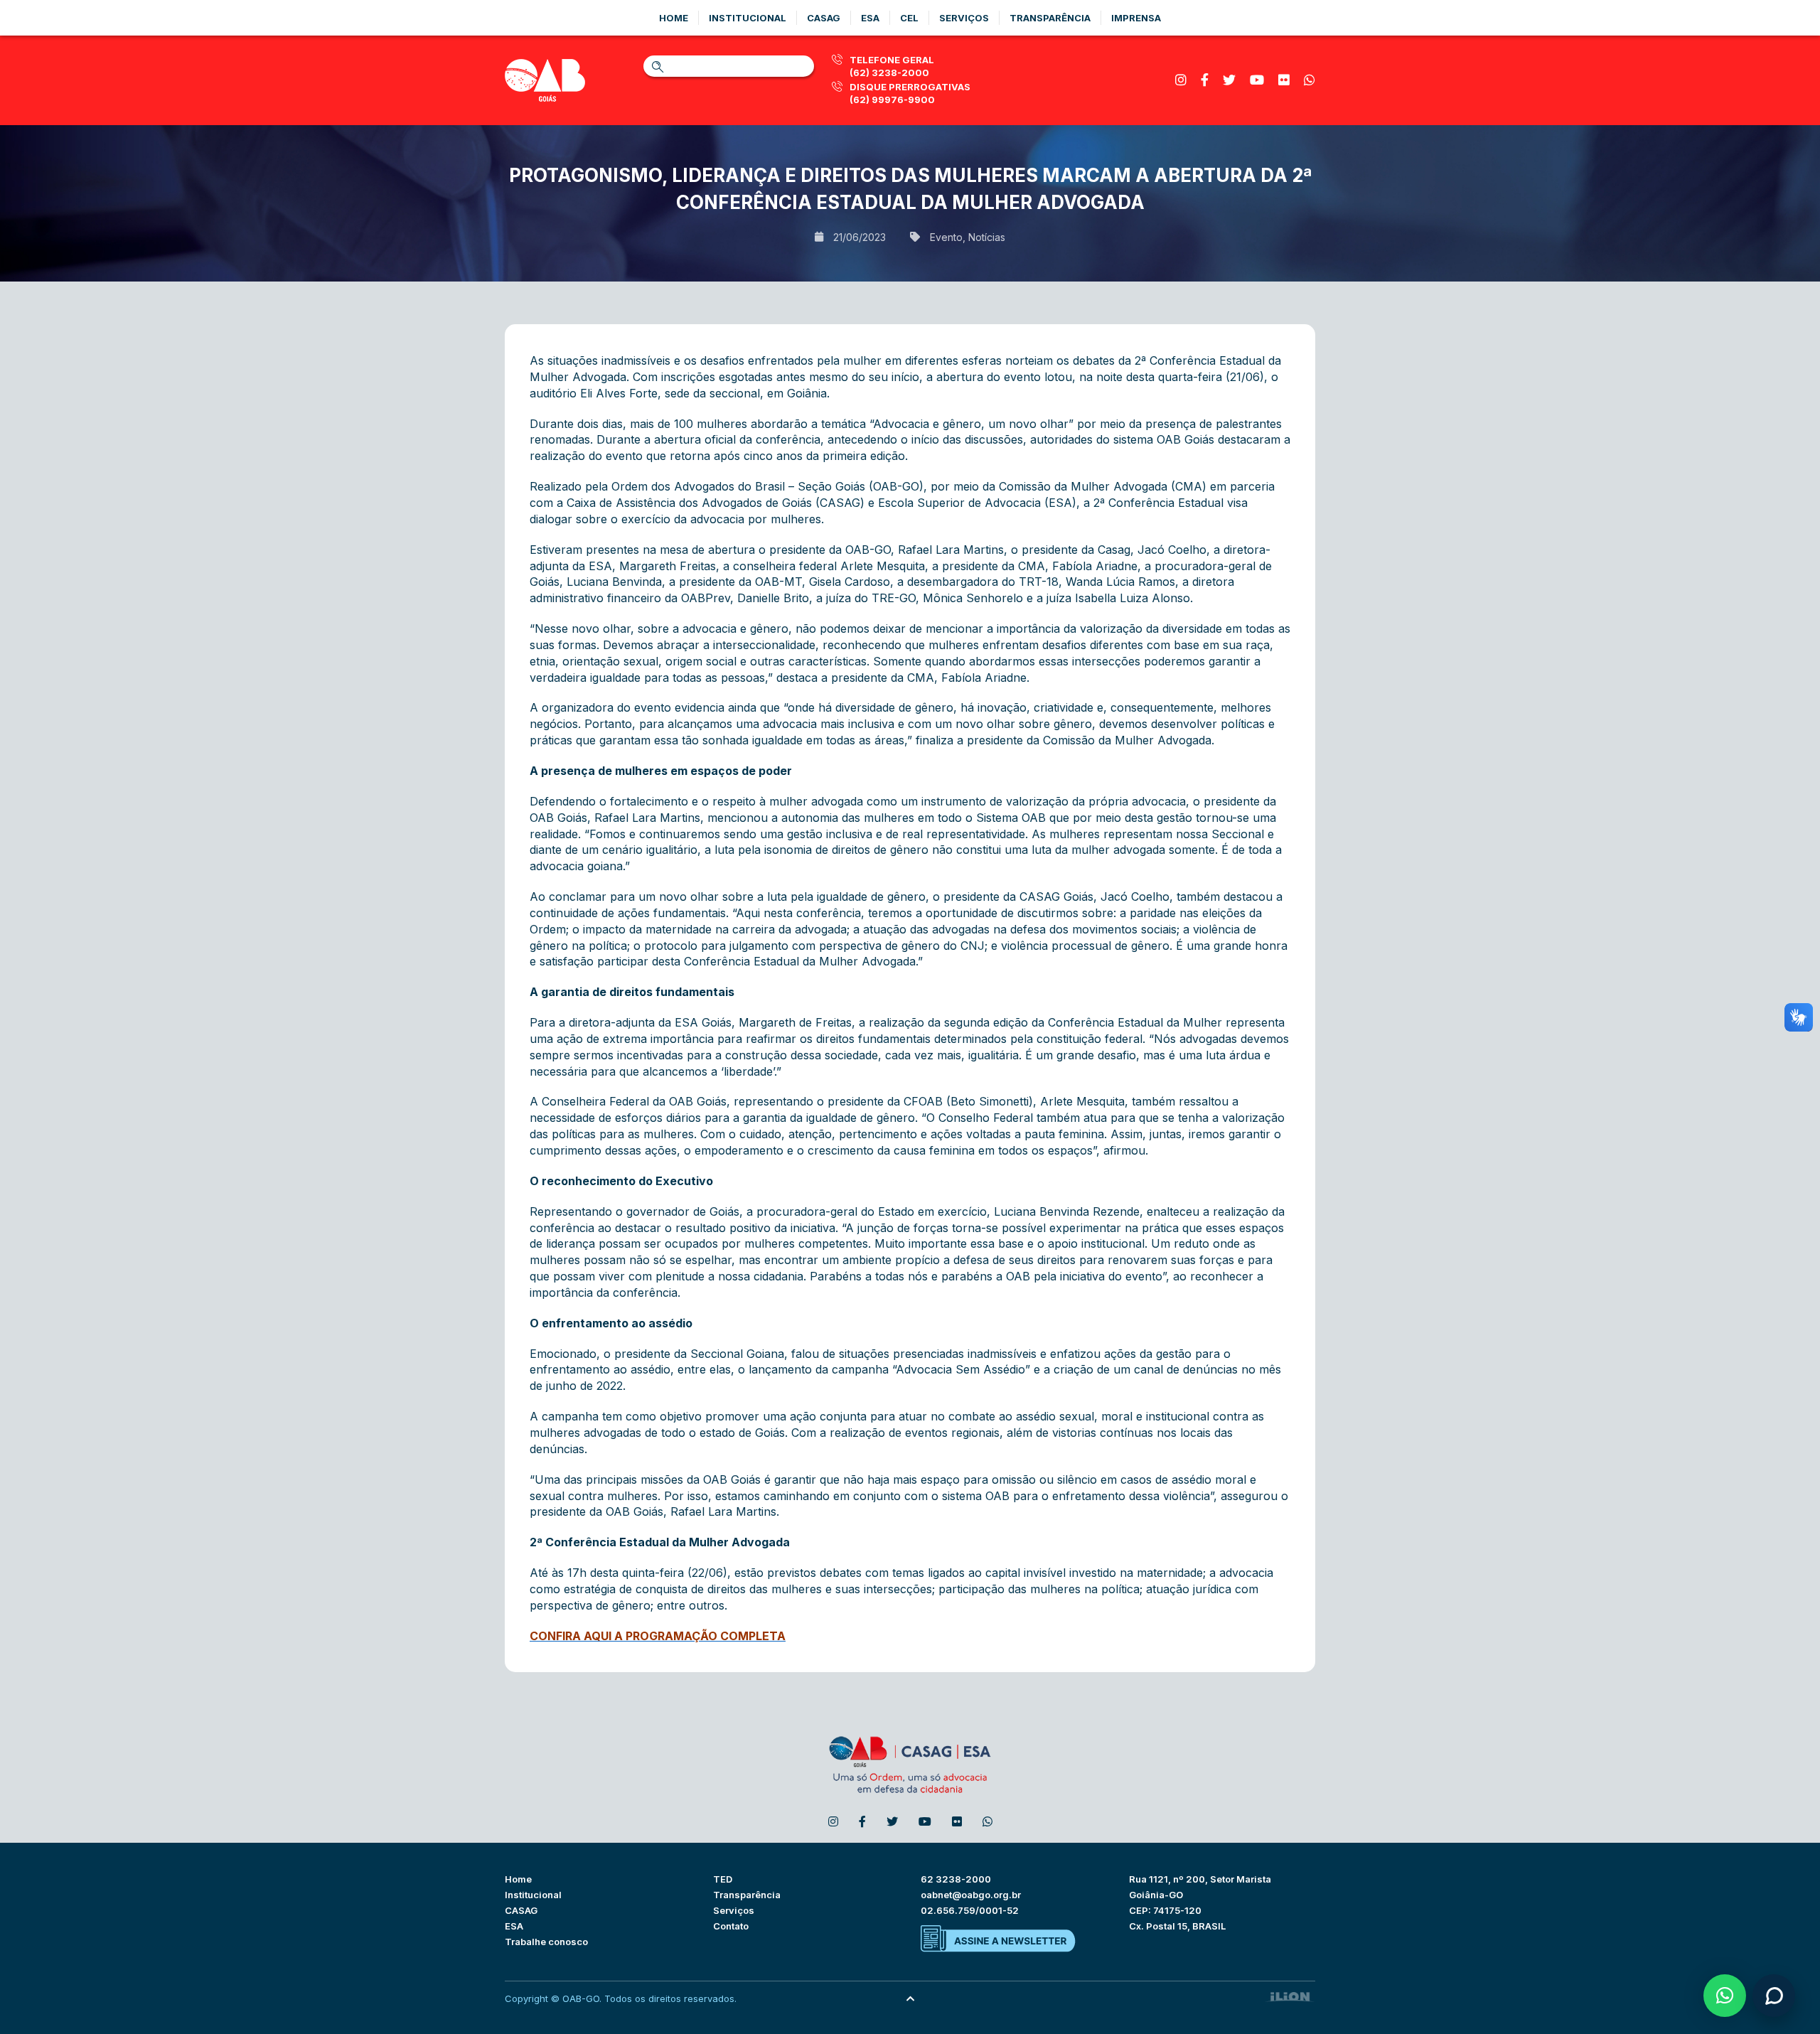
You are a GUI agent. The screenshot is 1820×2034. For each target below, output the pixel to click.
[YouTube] (1257, 80)
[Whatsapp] (1310, 80)
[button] (1725, 1996)
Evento (946, 237)
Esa (870, 18)
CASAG (521, 1910)
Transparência (1050, 18)
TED (723, 1879)
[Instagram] (1181, 80)
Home (674, 18)
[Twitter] (1229, 80)
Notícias (987, 237)
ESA (514, 1926)
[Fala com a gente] (1774, 1996)
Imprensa (1136, 18)
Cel (909, 18)
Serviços (964, 18)
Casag (824, 18)
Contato (731, 1926)
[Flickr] (1284, 80)
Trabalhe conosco (546, 1942)
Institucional (748, 18)
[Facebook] (1205, 80)
